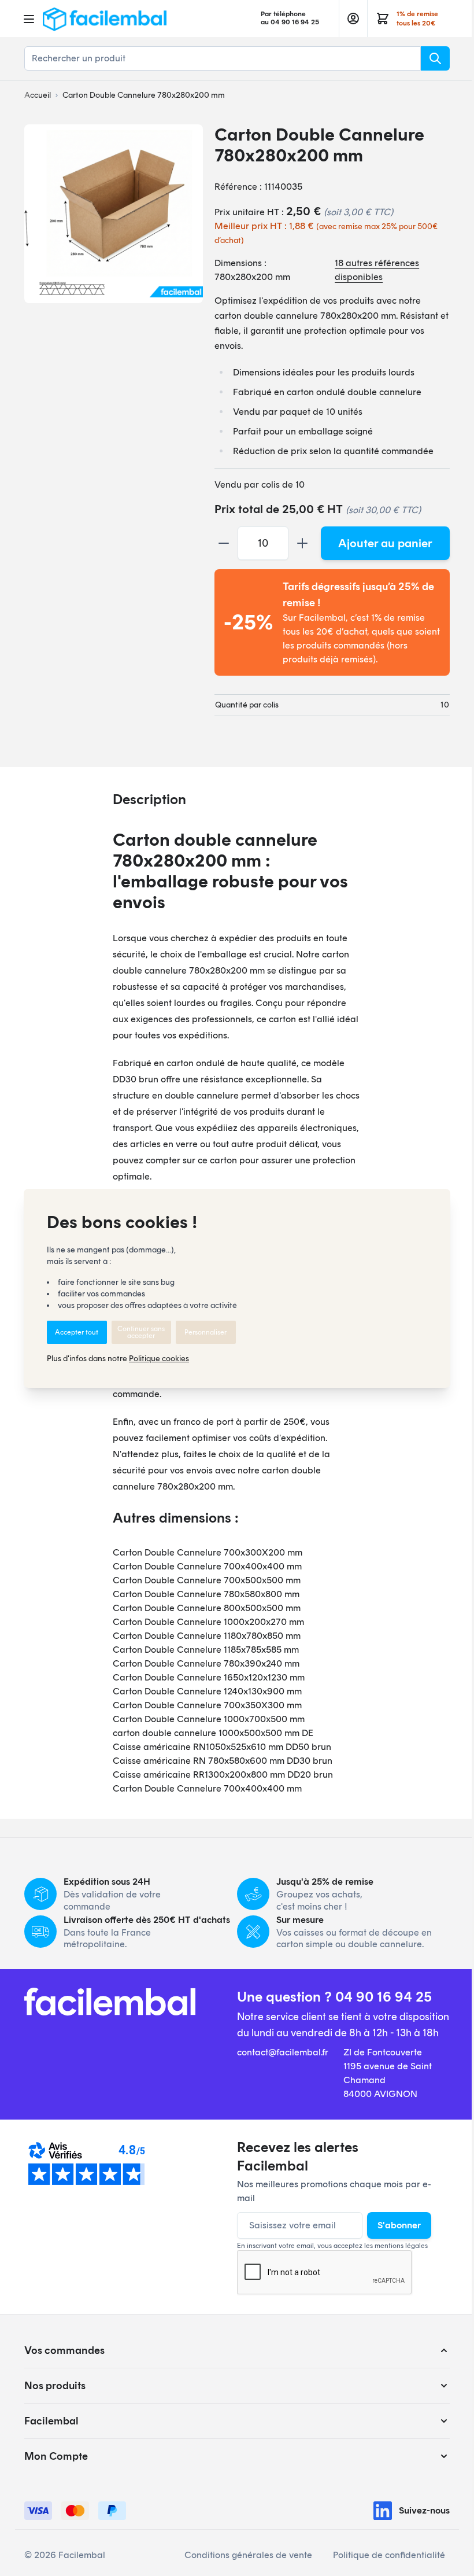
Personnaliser (205, 1332)
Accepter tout (77, 1332)
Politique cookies (159, 1359)
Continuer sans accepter (141, 1332)
